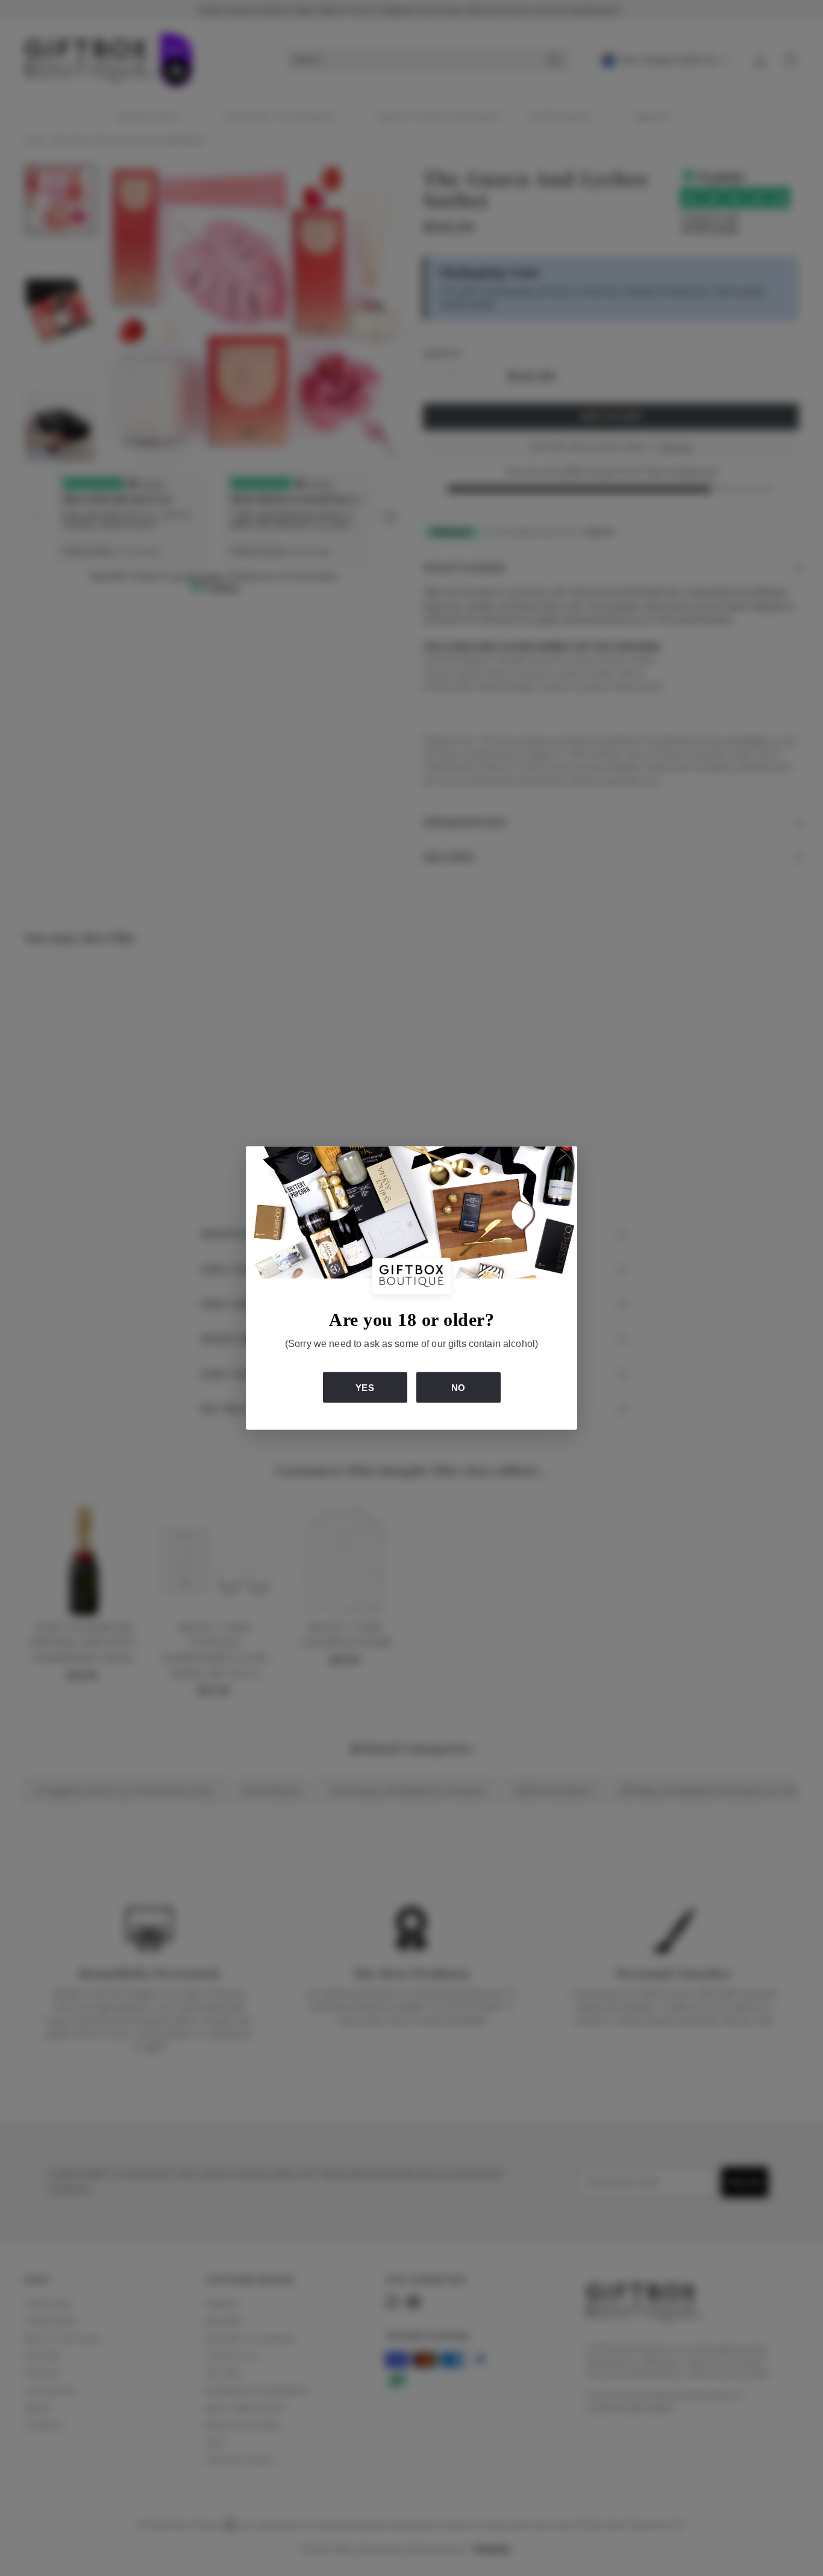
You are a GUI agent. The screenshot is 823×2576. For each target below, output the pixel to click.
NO (458, 1387)
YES (365, 1387)
